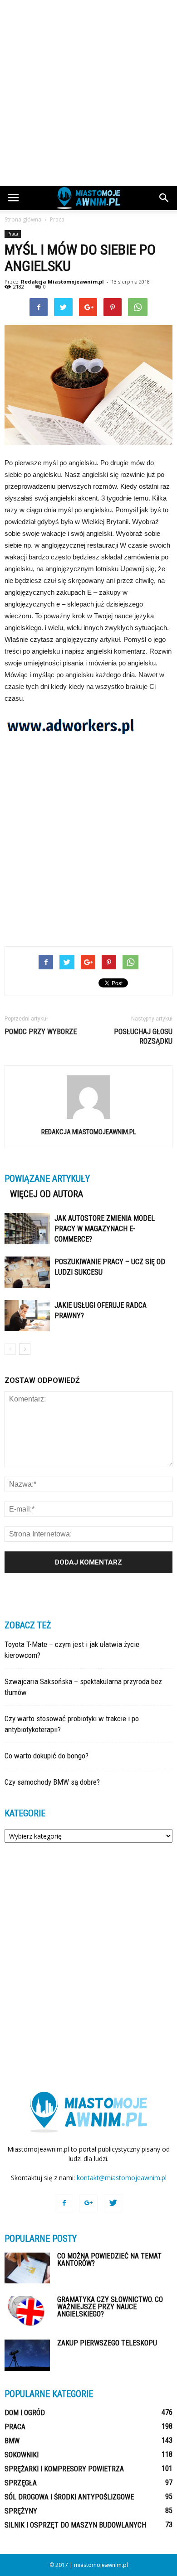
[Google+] (88, 2203)
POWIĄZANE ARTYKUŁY (47, 1179)
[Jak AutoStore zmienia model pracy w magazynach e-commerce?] (27, 1229)
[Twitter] (113, 2203)
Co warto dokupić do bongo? (47, 1756)
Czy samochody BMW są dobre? (52, 1782)
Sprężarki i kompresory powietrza (64, 2469)
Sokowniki (22, 2455)
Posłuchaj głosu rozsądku (143, 1036)
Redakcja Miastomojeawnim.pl (62, 282)
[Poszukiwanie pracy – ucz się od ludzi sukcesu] (27, 1272)
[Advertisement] (88, 93)
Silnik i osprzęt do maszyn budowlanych (75, 2525)
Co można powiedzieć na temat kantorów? (109, 2260)
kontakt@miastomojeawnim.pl (122, 2178)
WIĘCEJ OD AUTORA (47, 1194)
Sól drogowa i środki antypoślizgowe (69, 2497)
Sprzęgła (21, 2483)
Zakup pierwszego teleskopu (107, 2343)
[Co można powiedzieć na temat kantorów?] (27, 2268)
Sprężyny (21, 2511)
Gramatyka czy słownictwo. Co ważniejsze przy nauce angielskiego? (110, 2307)
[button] (164, 198)
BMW (12, 2441)
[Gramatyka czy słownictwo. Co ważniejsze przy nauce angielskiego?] (27, 2312)
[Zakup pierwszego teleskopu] (27, 2355)
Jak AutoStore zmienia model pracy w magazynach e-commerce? (105, 1229)
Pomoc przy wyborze (41, 1032)
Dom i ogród (25, 2413)
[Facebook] (64, 2203)
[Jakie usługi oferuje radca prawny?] (27, 1316)
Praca (13, 234)
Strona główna (23, 219)
